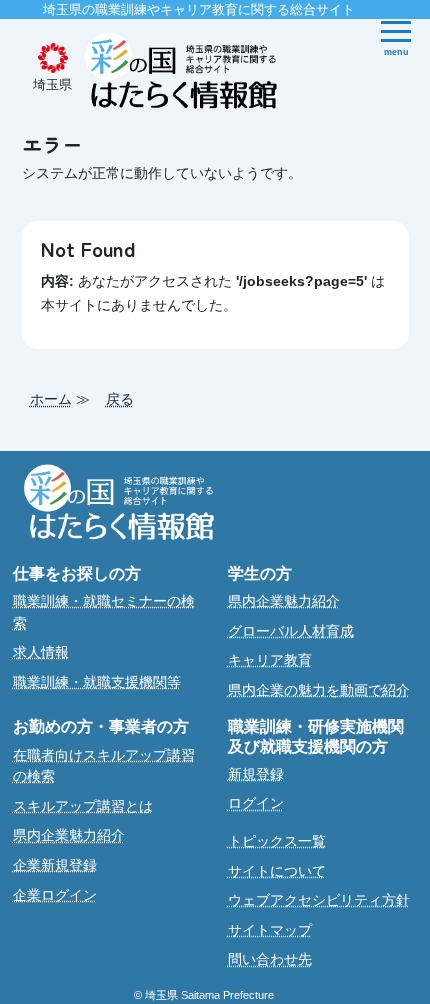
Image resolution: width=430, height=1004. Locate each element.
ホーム (51, 399)
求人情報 (41, 652)
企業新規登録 (55, 865)
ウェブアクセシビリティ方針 (319, 900)
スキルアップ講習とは (83, 806)
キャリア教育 (270, 660)
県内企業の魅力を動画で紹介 (319, 690)
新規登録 (256, 774)
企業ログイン (55, 895)
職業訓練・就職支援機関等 (97, 682)
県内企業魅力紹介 (284, 601)
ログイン (256, 803)
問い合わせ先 (270, 959)
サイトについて (277, 871)
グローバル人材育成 (291, 631)
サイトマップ (270, 930)
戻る (120, 399)
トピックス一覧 (277, 841)
